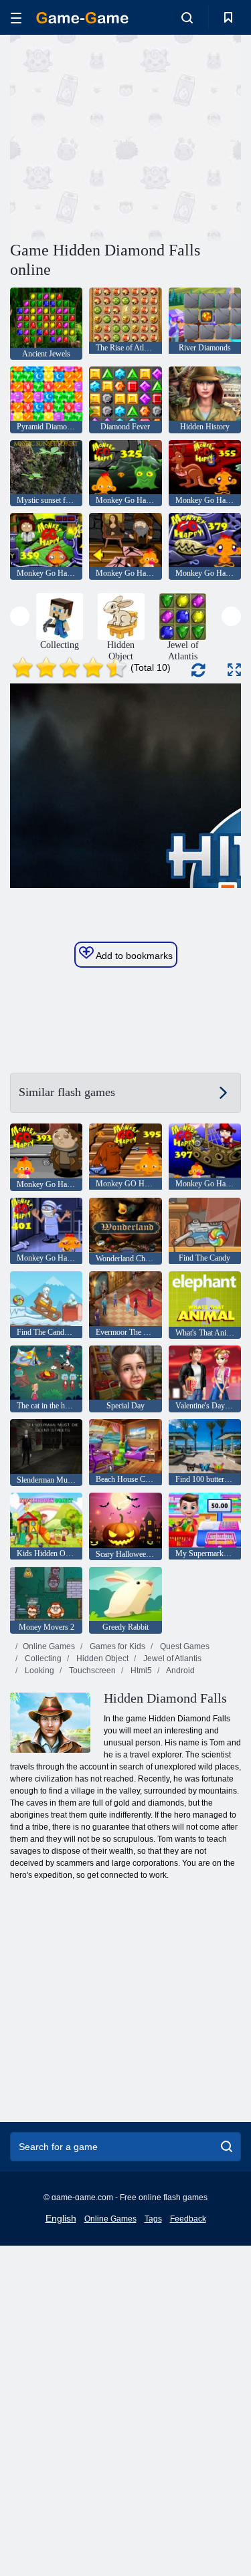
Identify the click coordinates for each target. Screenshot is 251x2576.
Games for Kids (116, 1646)
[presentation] (20, 616)
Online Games (49, 1646)
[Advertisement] (123, 136)
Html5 (140, 1671)
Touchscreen (91, 1671)
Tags (153, 2219)
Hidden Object (101, 1658)
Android (180, 1671)
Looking (38, 1671)
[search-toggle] (187, 17)
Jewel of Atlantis (171, 1658)
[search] (227, 2147)
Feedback (188, 2219)
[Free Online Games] (82, 18)
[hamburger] (16, 18)
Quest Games (184, 1646)
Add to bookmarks (133, 956)
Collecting (42, 1658)
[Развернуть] (234, 670)
